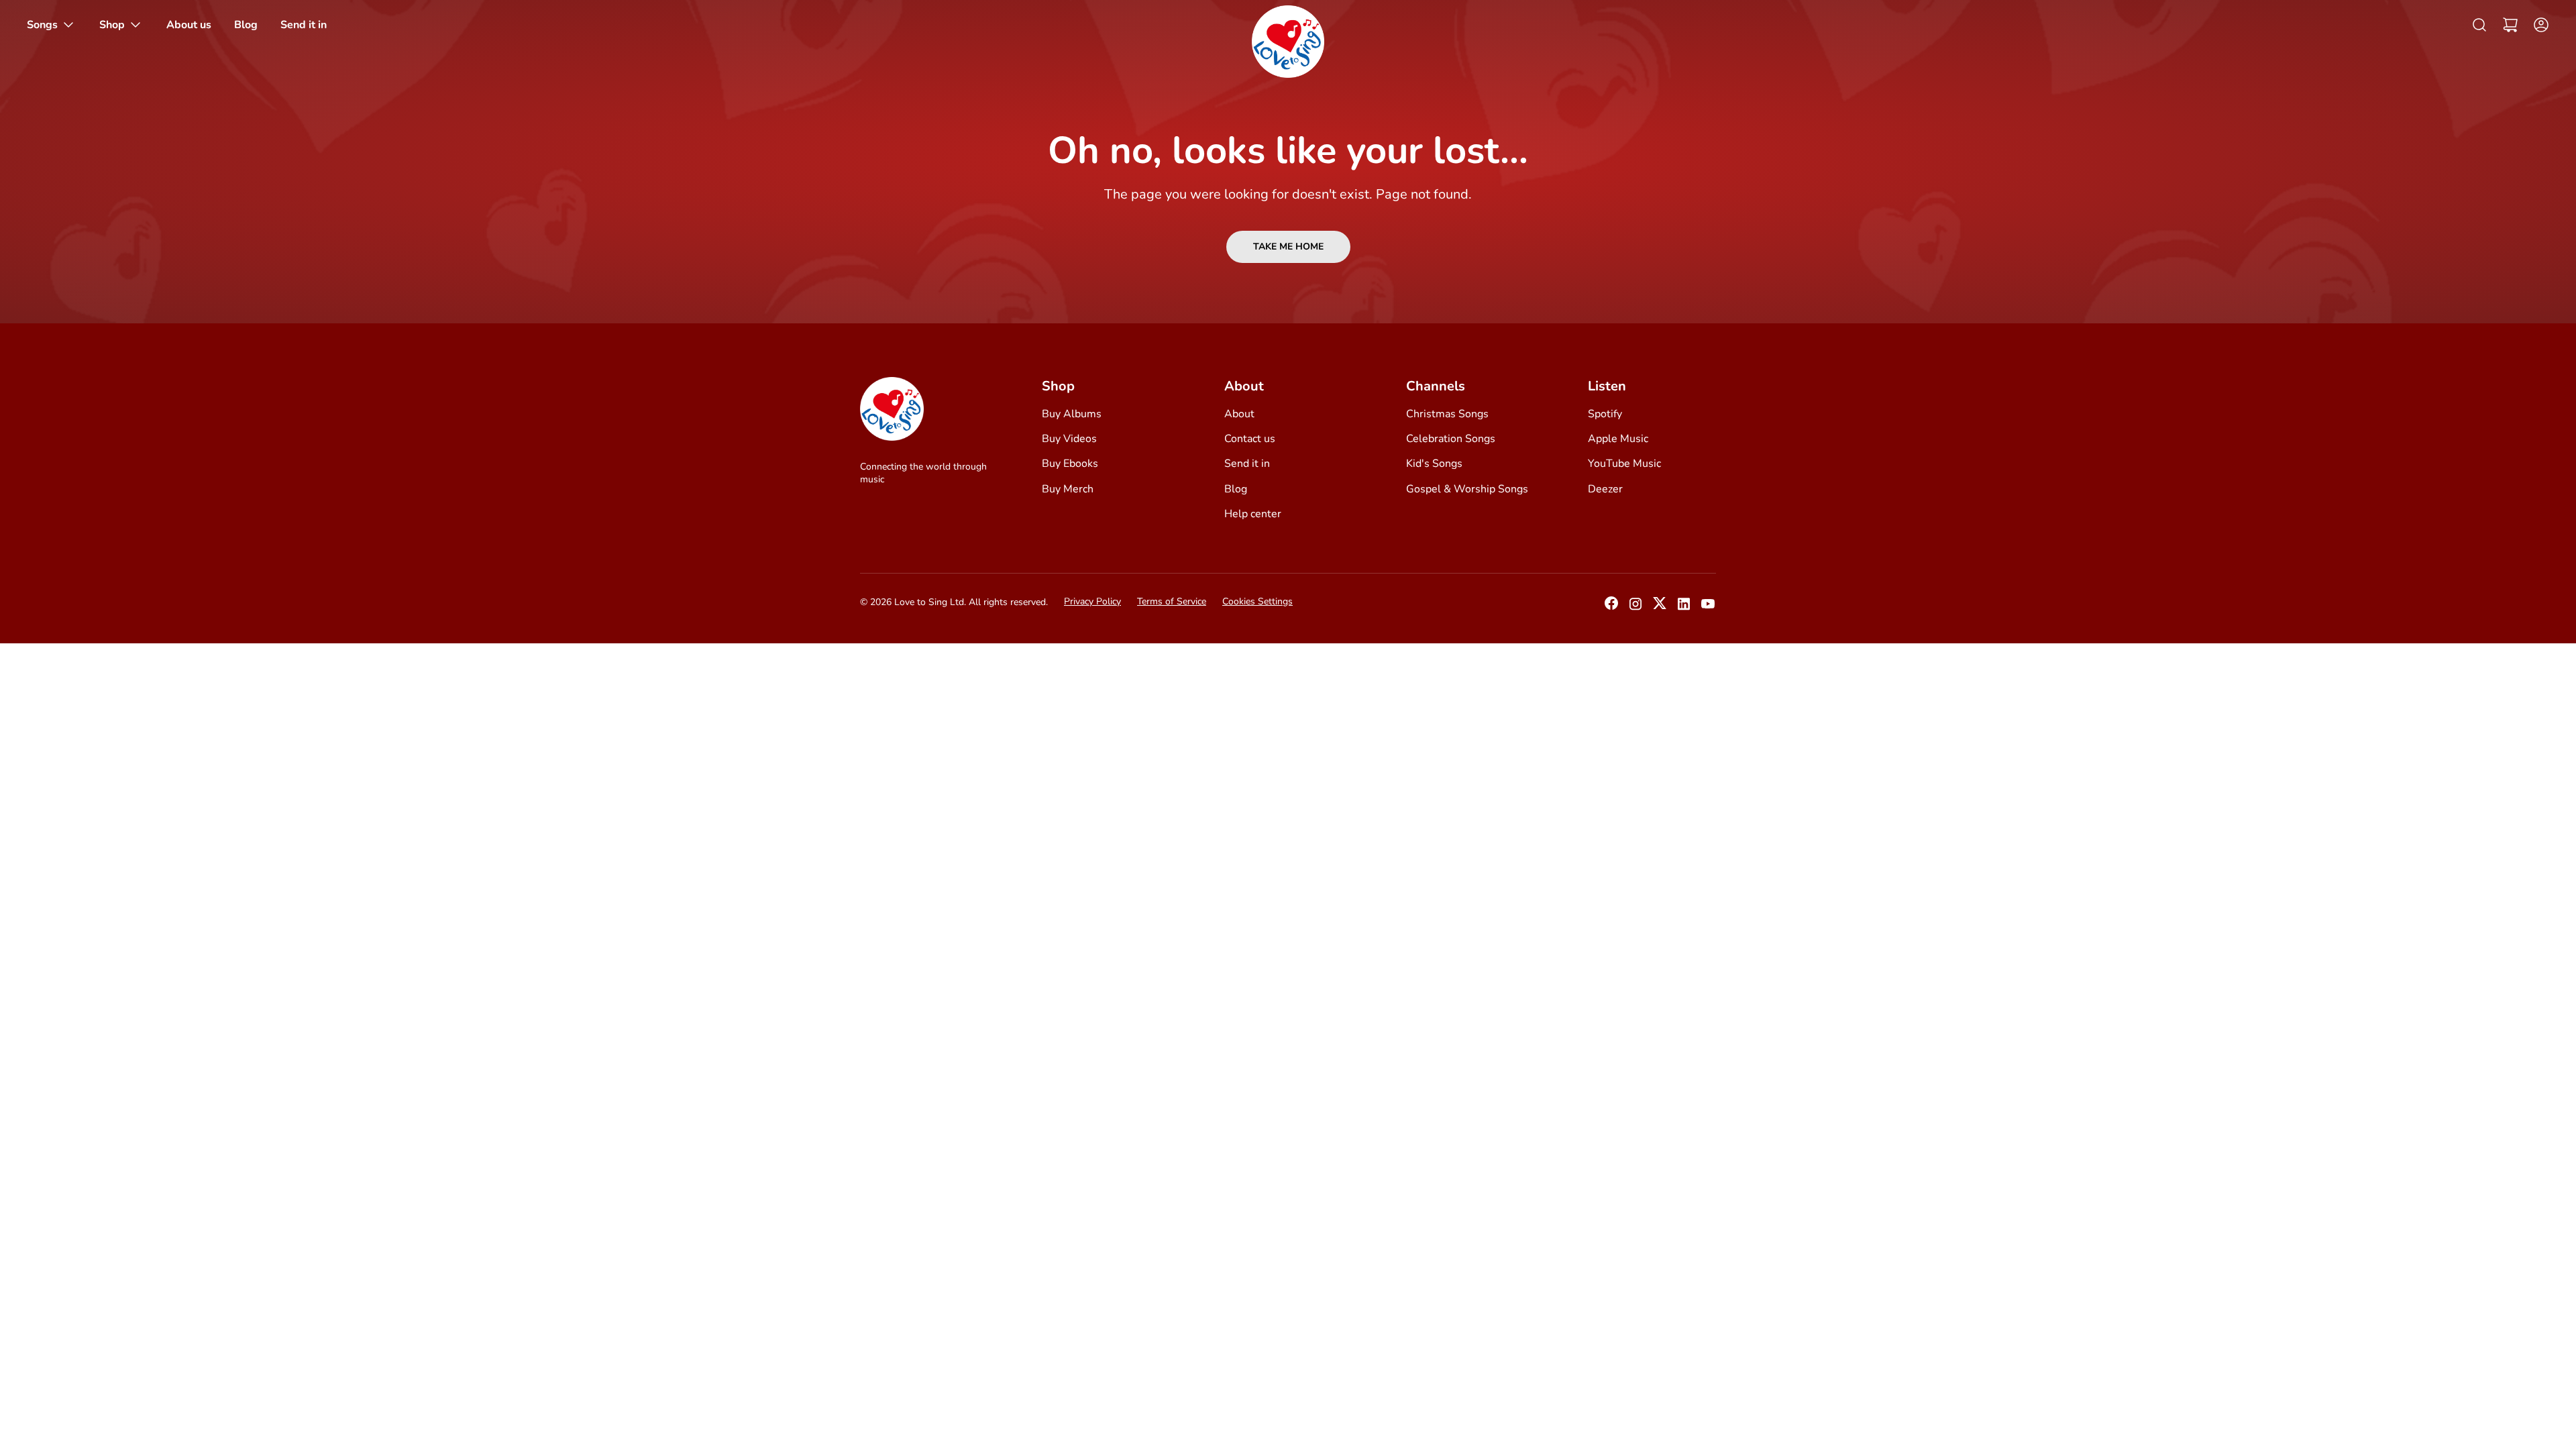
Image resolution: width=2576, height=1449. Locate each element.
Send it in (1247, 464)
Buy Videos (1069, 439)
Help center (1253, 514)
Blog (1236, 489)
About (1239, 414)
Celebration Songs (1451, 439)
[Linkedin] (1684, 608)
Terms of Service (1172, 601)
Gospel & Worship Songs (1467, 489)
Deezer (1605, 489)
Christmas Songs (1447, 414)
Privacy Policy (1092, 601)
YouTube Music (1624, 464)
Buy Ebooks (1070, 464)
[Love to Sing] (1288, 42)
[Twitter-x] (1660, 607)
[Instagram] (1635, 608)
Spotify (1605, 414)
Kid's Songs (1434, 464)
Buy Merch (1068, 489)
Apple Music (1618, 439)
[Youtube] (1708, 608)
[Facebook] (1611, 607)
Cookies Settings (1257, 601)
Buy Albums (1072, 414)
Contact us (1250, 439)
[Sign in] (2537, 25)
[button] (2510, 25)
